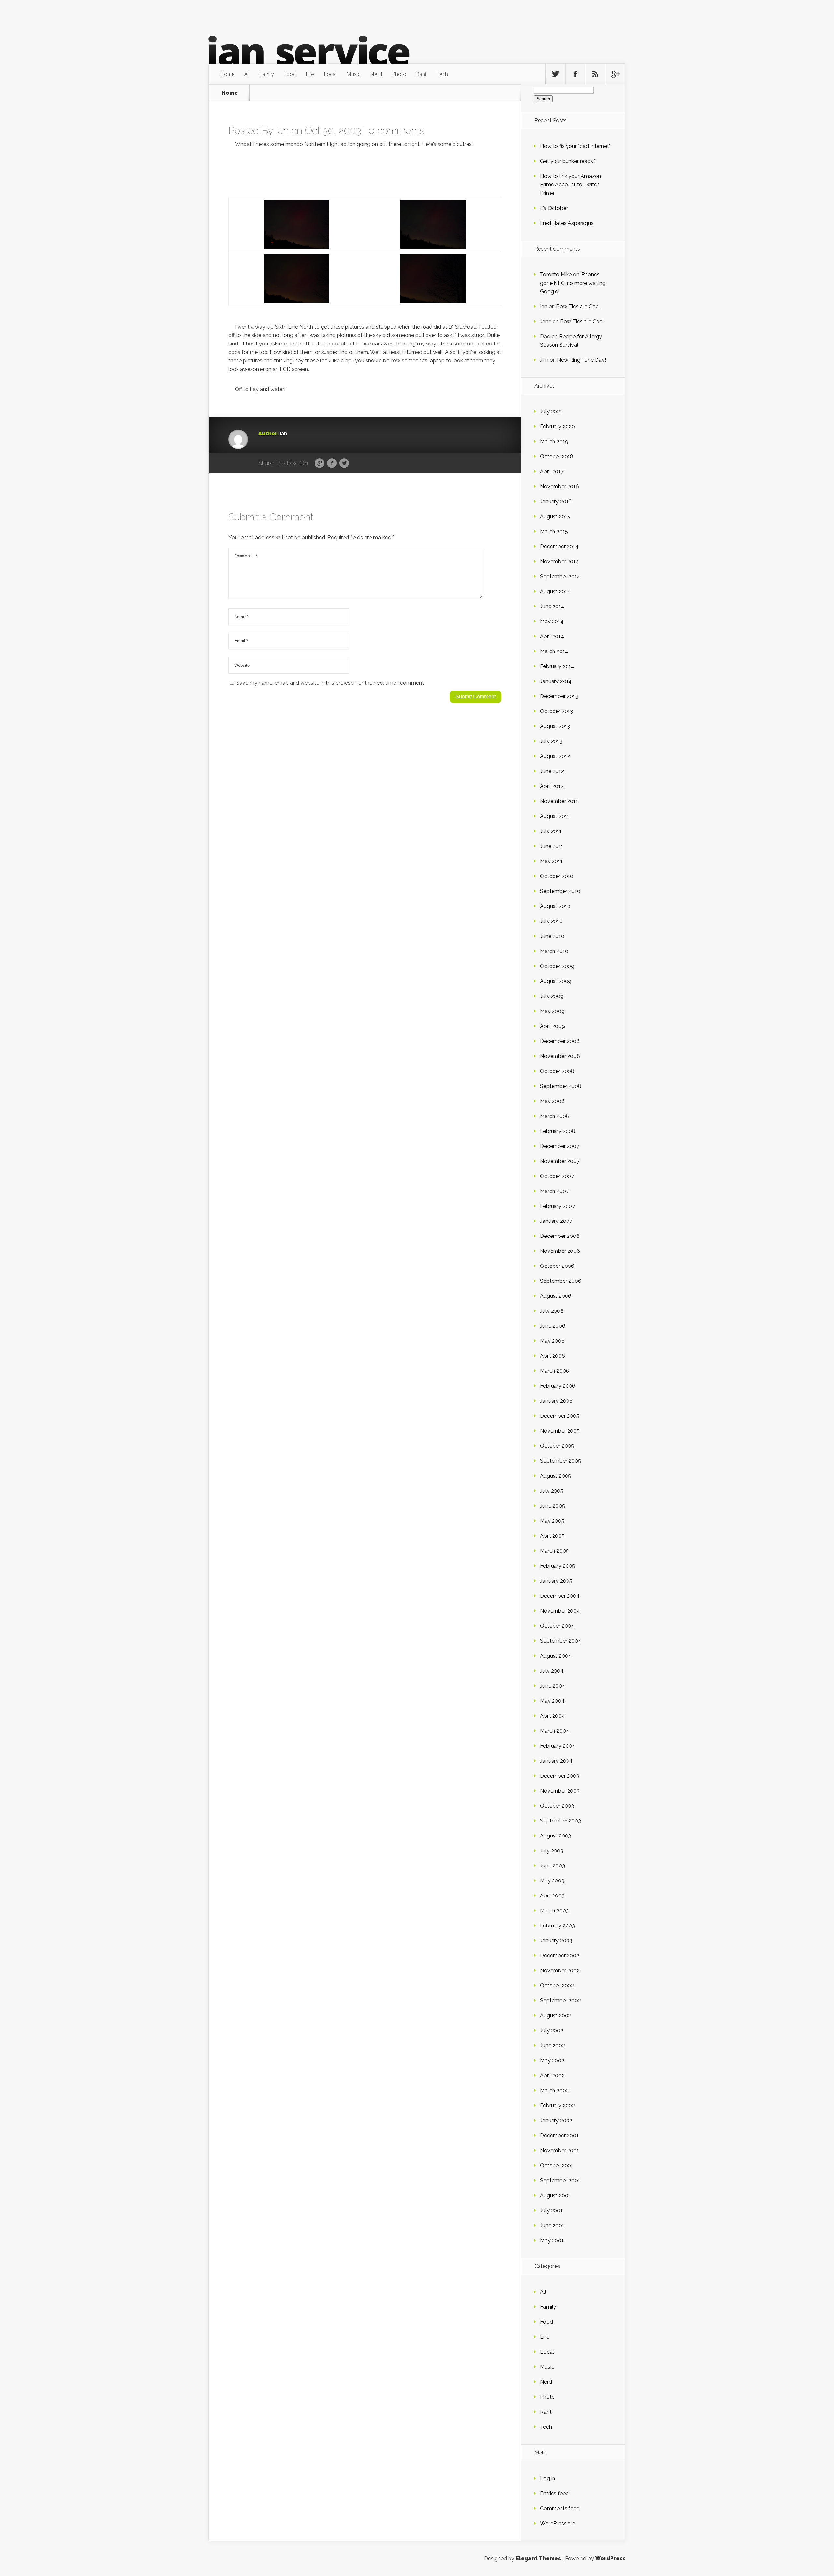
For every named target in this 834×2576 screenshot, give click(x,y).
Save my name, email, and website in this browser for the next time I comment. (331, 683)
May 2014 (552, 621)
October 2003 (557, 1806)
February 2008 (558, 1131)
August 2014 (555, 591)
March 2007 (554, 1191)
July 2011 (551, 831)
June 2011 (552, 846)
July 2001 (551, 2210)
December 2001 (559, 2136)
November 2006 (560, 1251)
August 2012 (555, 756)
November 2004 (560, 1611)
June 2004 (553, 1686)
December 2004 (560, 1596)
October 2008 (557, 1071)
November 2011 (559, 801)
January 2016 (556, 501)
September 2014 (560, 576)
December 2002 (560, 1956)
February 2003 (558, 1926)
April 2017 (552, 471)
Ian (282, 131)
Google (319, 463)
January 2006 (556, 1401)
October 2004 (557, 1626)
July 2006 (552, 1311)
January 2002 (556, 2121)
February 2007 (558, 1206)
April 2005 (552, 1536)
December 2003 (560, 1776)
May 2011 (551, 861)
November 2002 (560, 1971)
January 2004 (556, 1761)
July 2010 (551, 921)
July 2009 (552, 996)
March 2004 (555, 1731)
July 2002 (552, 2031)
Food (290, 74)
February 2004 (558, 1746)
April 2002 (552, 2076)
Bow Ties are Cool (578, 307)
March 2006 (555, 1371)
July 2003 (552, 1851)
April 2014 (552, 636)
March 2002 (554, 2091)
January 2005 (556, 1581)
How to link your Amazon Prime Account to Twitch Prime (571, 185)
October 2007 (557, 1176)
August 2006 (556, 1296)
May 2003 (552, 1881)
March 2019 (554, 441)
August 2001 (555, 2195)
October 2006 (557, 1266)
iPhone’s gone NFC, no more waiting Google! (573, 283)
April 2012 (552, 786)
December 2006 (560, 1236)
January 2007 (556, 1221)
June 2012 (552, 771)
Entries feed (554, 2493)
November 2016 (560, 486)
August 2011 (555, 816)
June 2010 (552, 936)
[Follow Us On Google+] (615, 74)
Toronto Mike (556, 275)
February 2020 (558, 426)
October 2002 (557, 1986)
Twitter (344, 463)
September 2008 (561, 1086)
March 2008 (555, 1116)
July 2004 (552, 1671)
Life (310, 74)
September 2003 (561, 1821)
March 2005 (554, 1551)
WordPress (610, 2559)
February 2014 (557, 666)
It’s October (554, 208)
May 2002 (552, 2061)
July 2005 (552, 1491)
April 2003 (552, 1896)
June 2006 (553, 1326)
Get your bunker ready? (568, 161)
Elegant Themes (538, 2559)
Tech (442, 74)
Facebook (332, 463)
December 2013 (559, 696)
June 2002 (553, 2046)
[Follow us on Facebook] (575, 74)
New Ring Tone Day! (582, 360)
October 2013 (557, 711)
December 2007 (560, 1146)
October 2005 (557, 1446)
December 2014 (559, 546)
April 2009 (553, 1026)
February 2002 (558, 2106)
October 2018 (557, 456)
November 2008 (560, 1056)
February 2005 (558, 1566)
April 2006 (553, 1356)
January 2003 (556, 1941)
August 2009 (556, 981)
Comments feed (560, 2508)
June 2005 (553, 1506)
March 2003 (554, 1911)
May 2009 (552, 1011)
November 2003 (560, 1791)
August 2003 (556, 1836)
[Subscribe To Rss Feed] (595, 74)
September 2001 (560, 2181)
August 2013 (555, 726)
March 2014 (554, 651)
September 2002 (561, 2001)
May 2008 (552, 1101)
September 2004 (561, 1641)
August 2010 (555, 906)
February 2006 (558, 1386)
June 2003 (553, 1866)
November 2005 (560, 1431)
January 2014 (556, 681)
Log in (548, 2478)
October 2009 (557, 966)
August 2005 (556, 1476)
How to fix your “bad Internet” (575, 146)
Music (353, 74)
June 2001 (552, 2225)
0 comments (396, 131)
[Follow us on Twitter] (555, 74)
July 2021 (551, 411)
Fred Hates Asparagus (567, 223)
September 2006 (561, 1281)
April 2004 (553, 1716)
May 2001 (552, 2240)
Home (227, 74)
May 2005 (552, 1521)
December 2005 (560, 1416)
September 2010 (560, 891)
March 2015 (554, 531)
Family (266, 74)
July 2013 (551, 741)
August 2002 (556, 2016)
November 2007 (560, 1161)
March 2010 (554, 951)
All (247, 74)
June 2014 (552, 606)
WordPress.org (558, 2523)
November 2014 (560, 561)
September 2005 (561, 1461)
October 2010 (557, 876)
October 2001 (557, 2166)
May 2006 (552, 1341)
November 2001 (560, 2151)
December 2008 (560, 1041)
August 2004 (556, 1656)
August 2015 (555, 516)
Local (330, 74)
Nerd (376, 74)
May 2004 (552, 1701)
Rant (421, 74)
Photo (399, 74)
